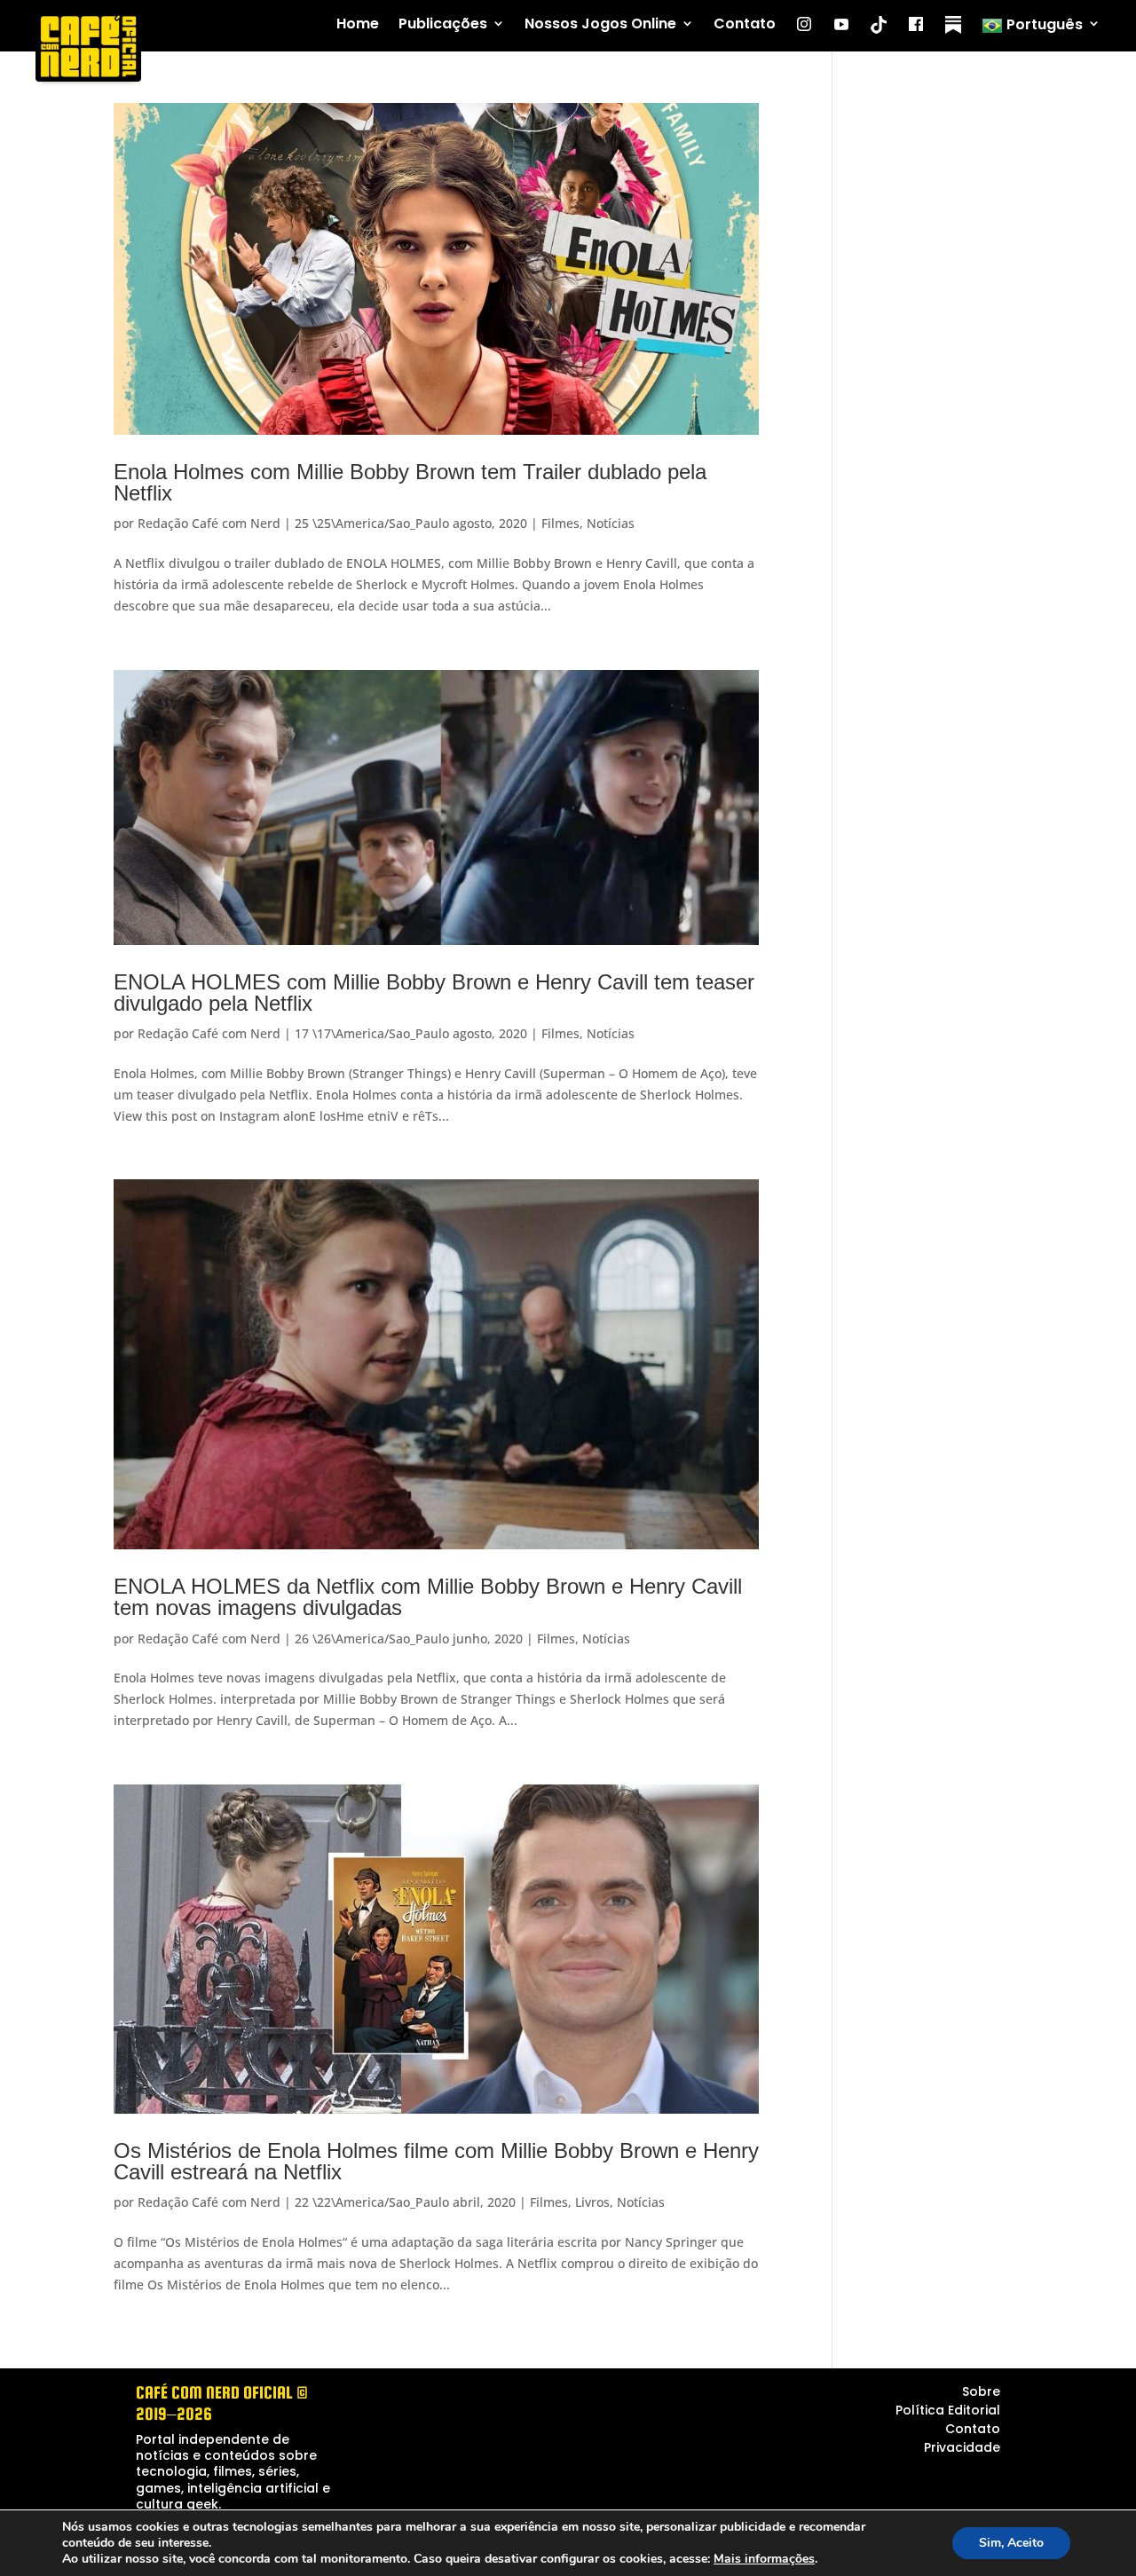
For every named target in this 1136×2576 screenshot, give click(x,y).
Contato (745, 24)
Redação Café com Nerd (209, 523)
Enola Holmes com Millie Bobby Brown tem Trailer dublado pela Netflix (410, 482)
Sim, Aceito (1011, 2543)
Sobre (981, 2391)
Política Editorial (948, 2410)
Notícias (611, 523)
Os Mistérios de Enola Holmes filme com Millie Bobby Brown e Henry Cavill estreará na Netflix (436, 2161)
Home (358, 24)
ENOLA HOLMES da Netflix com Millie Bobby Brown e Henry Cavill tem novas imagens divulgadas (428, 1597)
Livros (592, 2202)
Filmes (560, 523)
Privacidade (962, 2447)
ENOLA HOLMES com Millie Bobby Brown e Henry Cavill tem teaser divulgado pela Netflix (434, 993)
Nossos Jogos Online (600, 24)
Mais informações (764, 2559)
